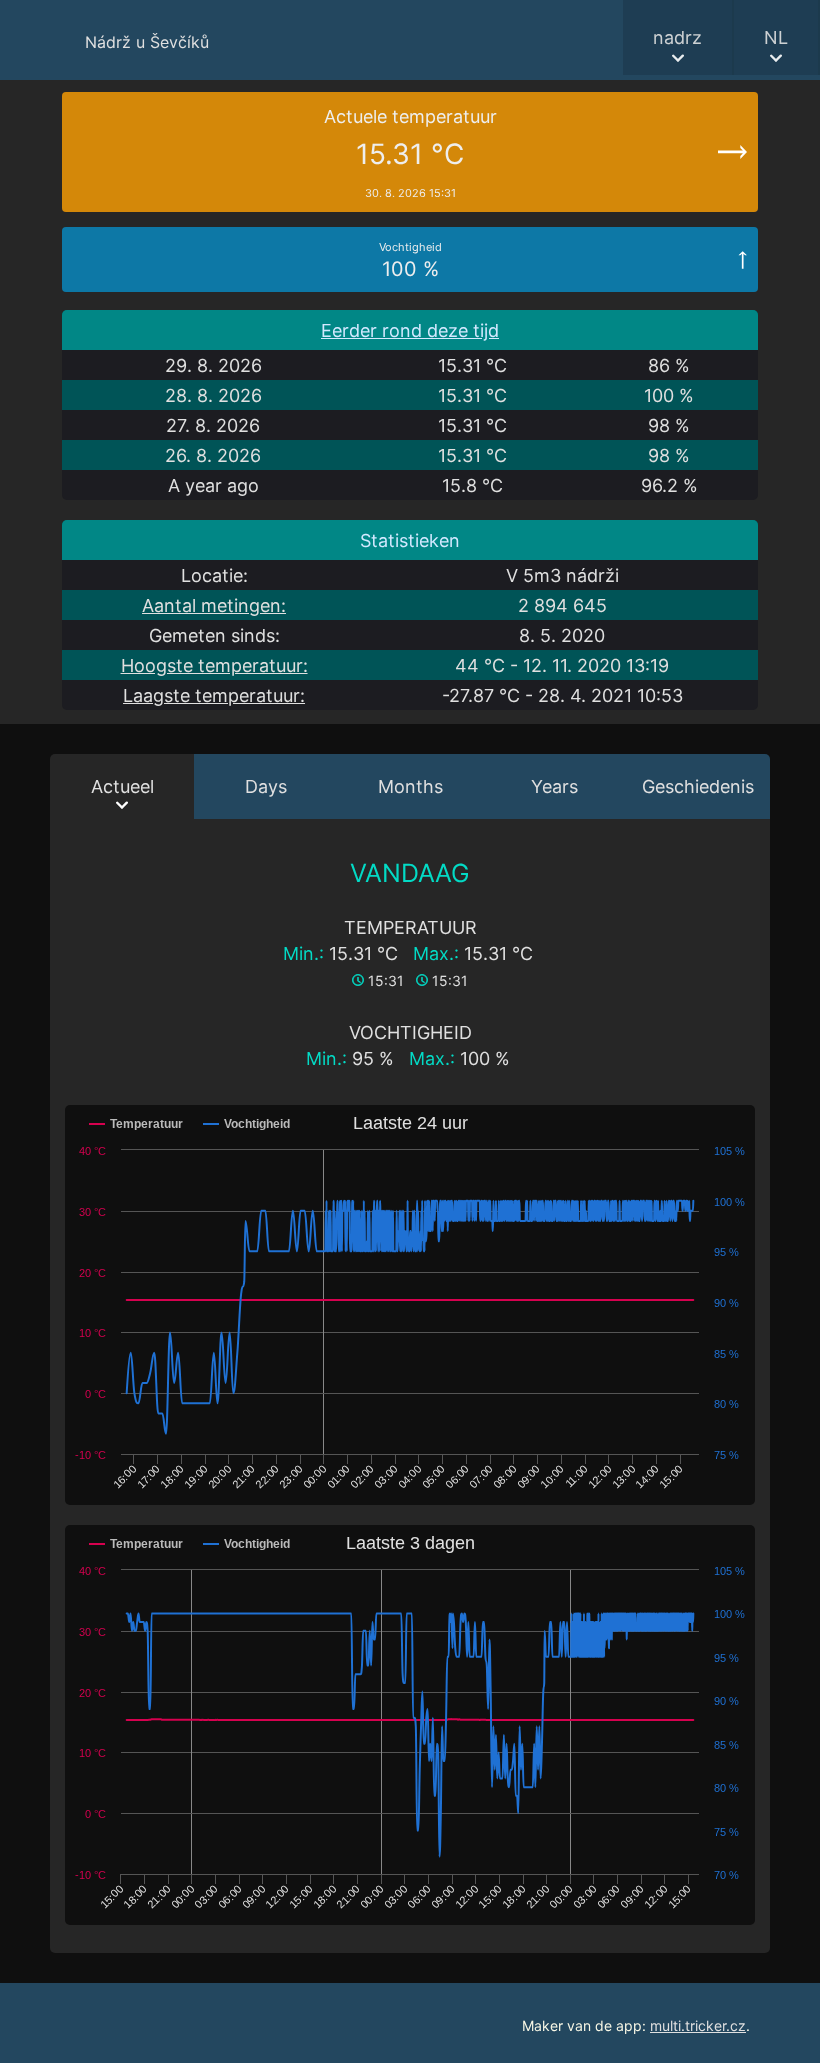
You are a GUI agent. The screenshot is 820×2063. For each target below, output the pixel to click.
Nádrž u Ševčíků (147, 42)
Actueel (122, 786)
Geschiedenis (698, 786)
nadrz (677, 37)
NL (776, 37)
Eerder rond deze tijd (410, 330)
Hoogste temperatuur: (214, 665)
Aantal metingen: (214, 605)
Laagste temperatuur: (214, 695)
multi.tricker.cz (698, 2025)
